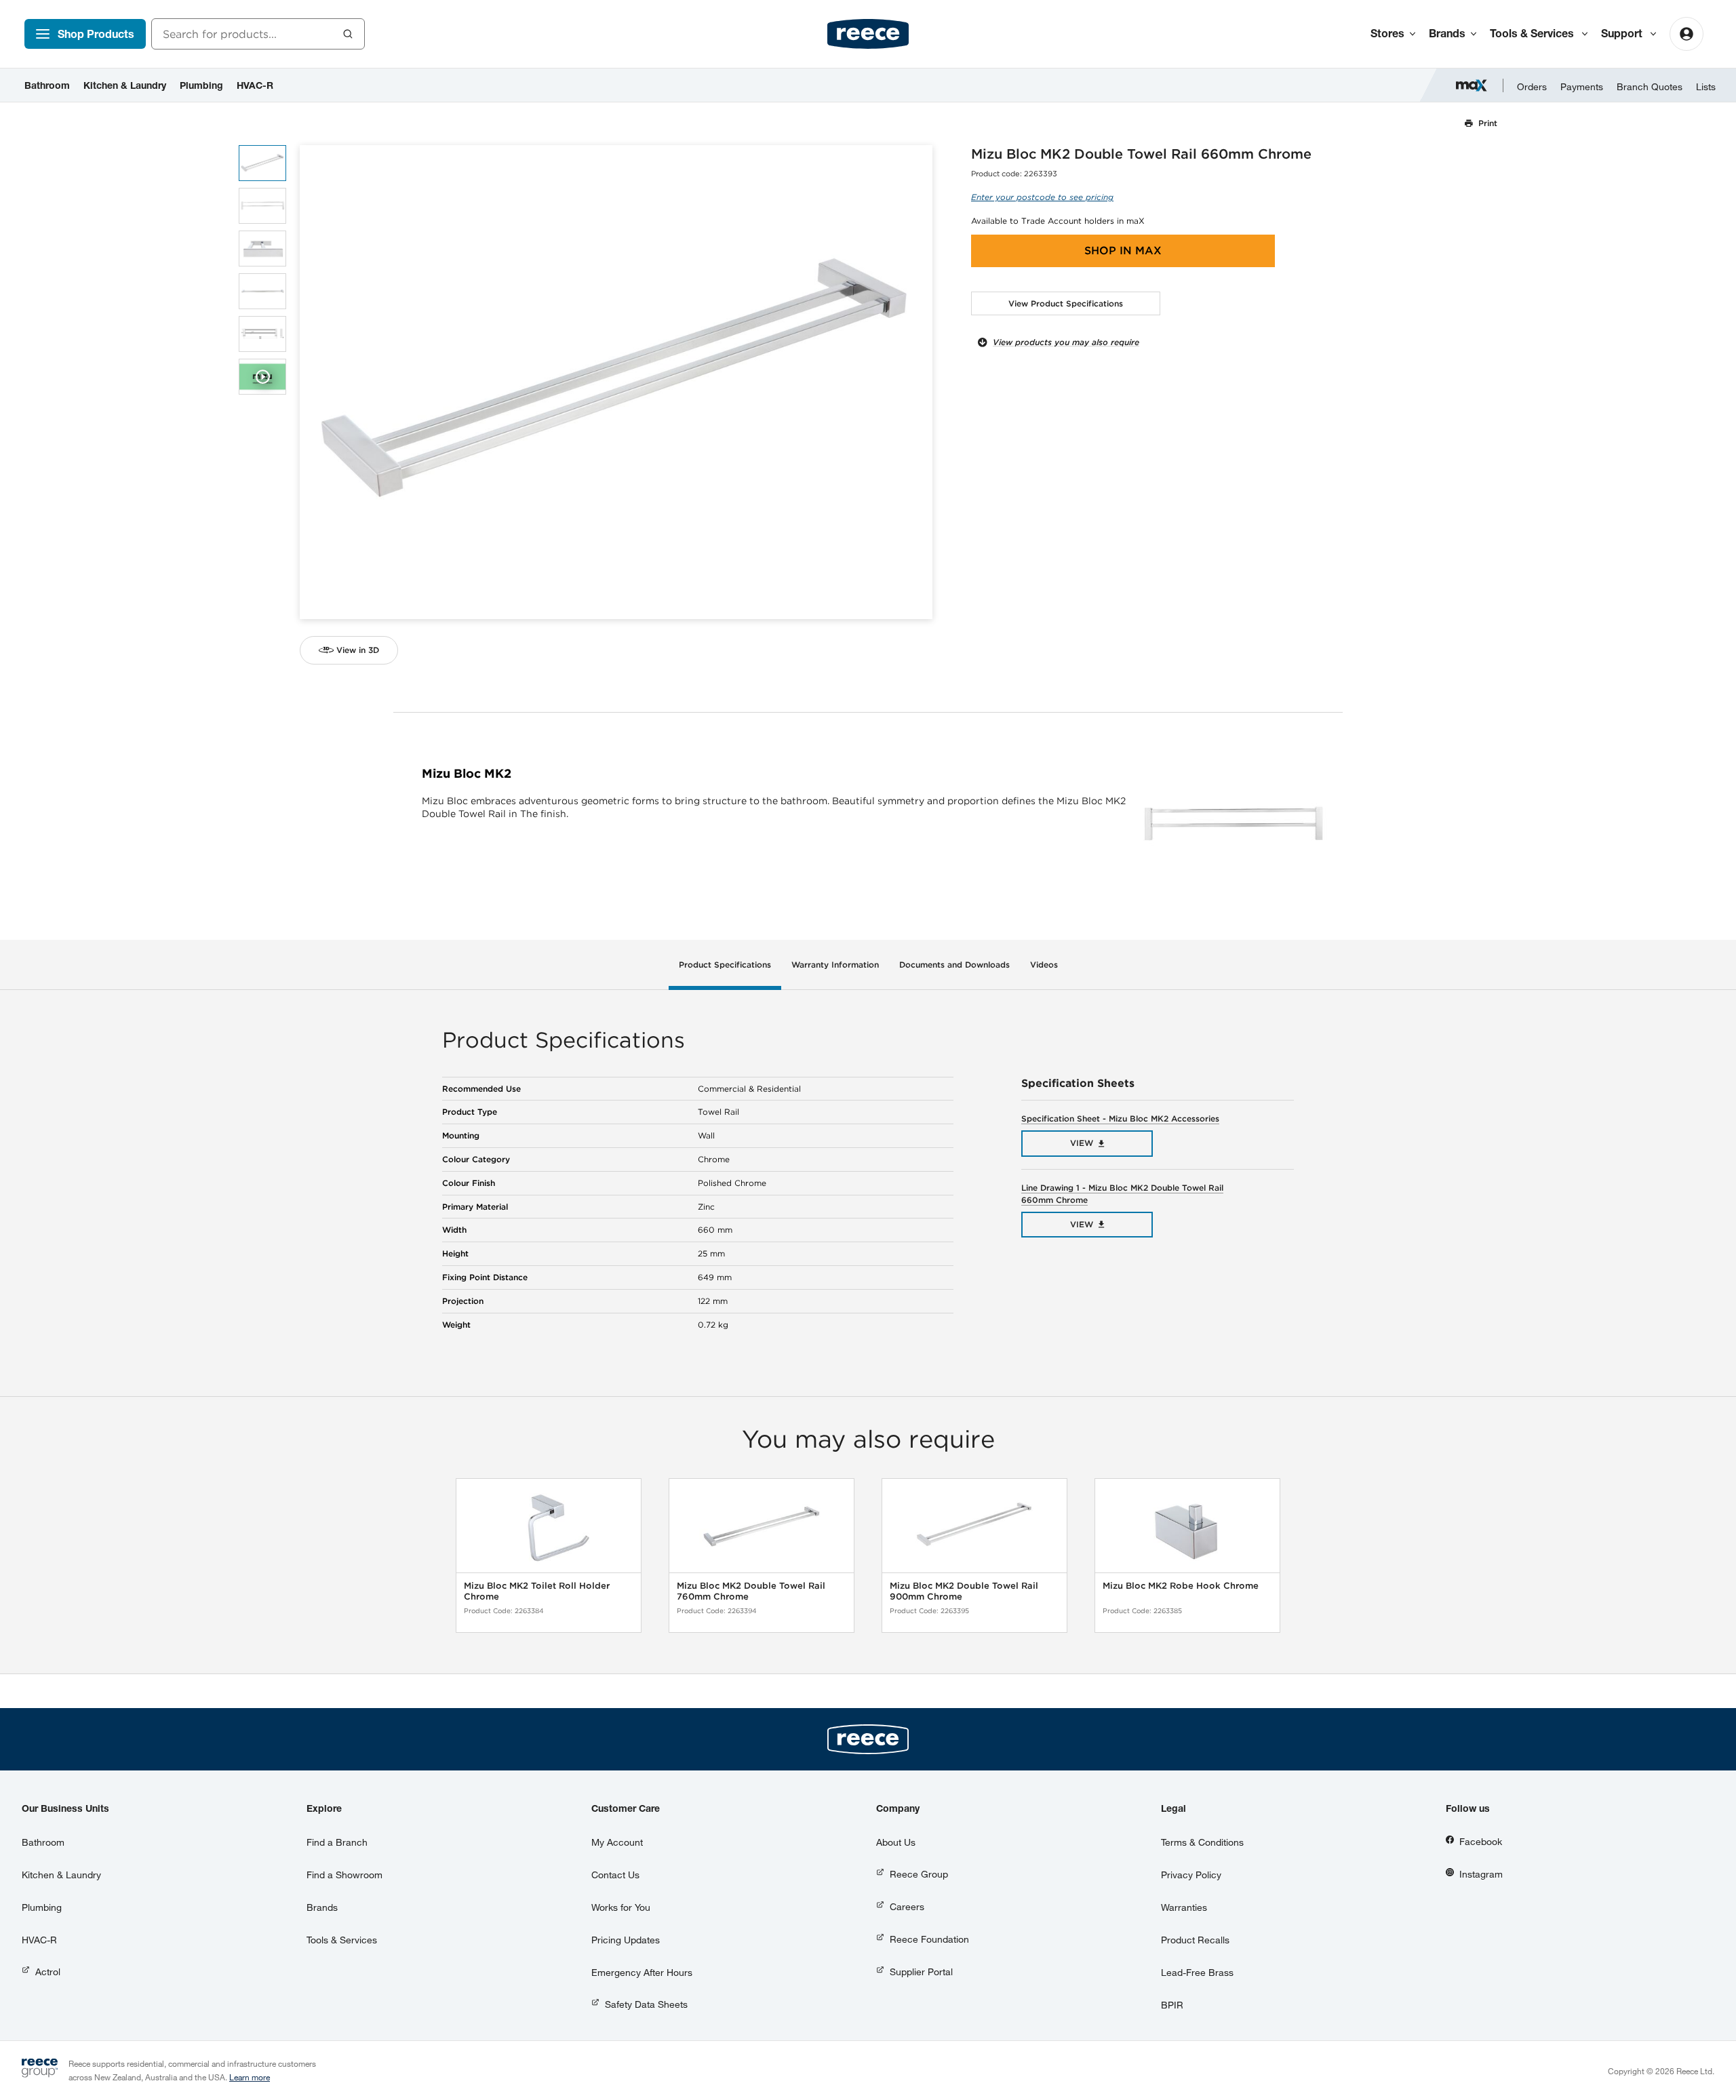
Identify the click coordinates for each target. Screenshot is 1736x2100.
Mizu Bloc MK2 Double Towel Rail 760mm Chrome (751, 1591)
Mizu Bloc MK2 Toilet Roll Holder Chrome (537, 1591)
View (1082, 1143)
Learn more (250, 2077)
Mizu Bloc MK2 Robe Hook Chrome (1181, 1586)
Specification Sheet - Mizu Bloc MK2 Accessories (1120, 1118)
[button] (917, 382)
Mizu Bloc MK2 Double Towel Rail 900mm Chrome (964, 1591)
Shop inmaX (1123, 251)
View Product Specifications (1066, 303)
